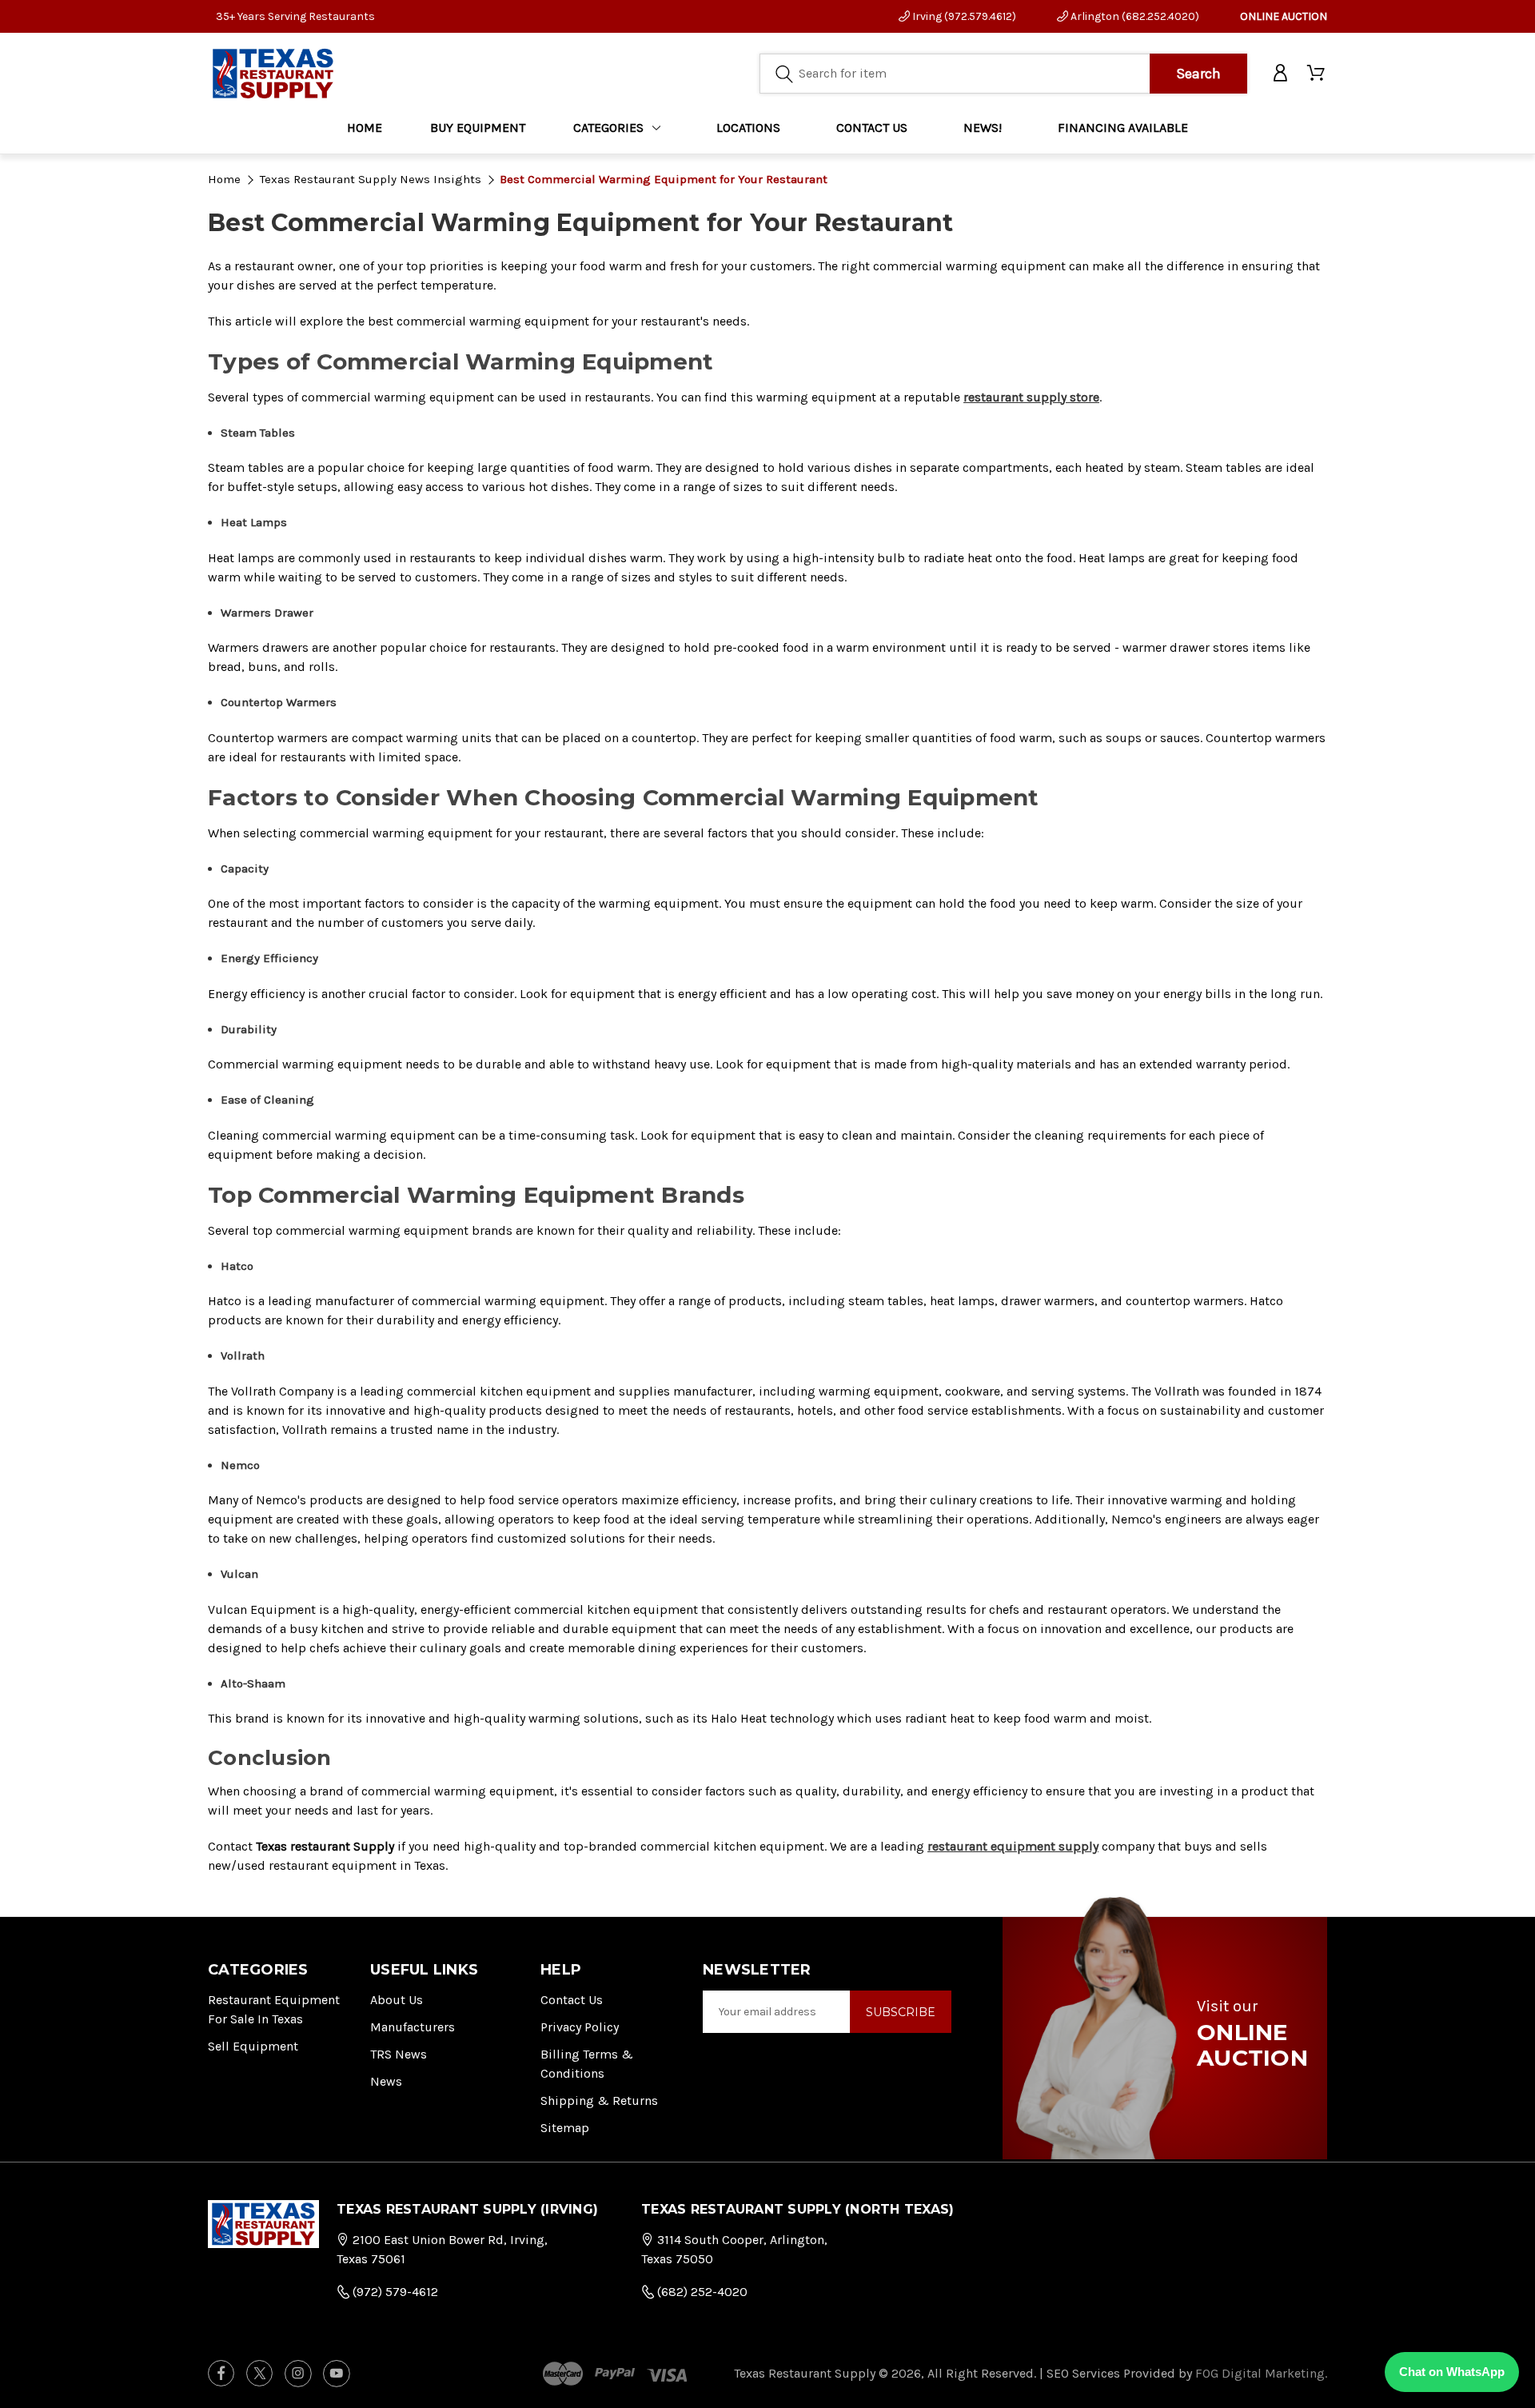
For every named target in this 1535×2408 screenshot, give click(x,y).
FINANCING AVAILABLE (1123, 128)
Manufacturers (413, 2027)
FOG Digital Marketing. (1261, 2373)
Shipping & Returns (599, 2101)
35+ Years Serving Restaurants (295, 16)
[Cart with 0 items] (1317, 74)
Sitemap (565, 2128)
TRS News (399, 2054)
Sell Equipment (253, 2046)
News (386, 2081)
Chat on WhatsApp (1452, 2372)
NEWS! (983, 128)
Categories (608, 128)
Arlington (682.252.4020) (1134, 16)
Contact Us (572, 2000)
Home (365, 128)
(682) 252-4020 (701, 2292)
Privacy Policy (580, 2027)
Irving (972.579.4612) (963, 16)
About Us (397, 2000)
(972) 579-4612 (394, 2292)
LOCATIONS (748, 128)
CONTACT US (872, 128)
